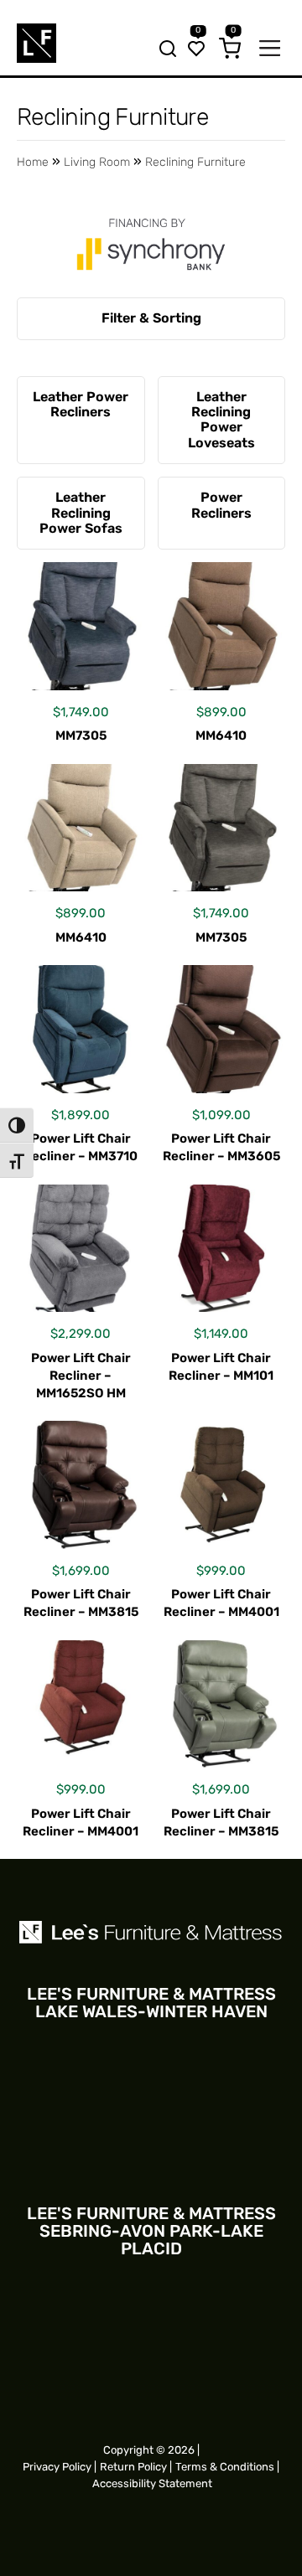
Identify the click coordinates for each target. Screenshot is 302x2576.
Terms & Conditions (225, 2467)
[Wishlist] (196, 50)
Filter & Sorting (151, 318)
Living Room (97, 162)
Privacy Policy (57, 2467)
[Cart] (230, 50)
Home (33, 162)
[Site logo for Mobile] (36, 43)
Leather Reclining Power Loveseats (221, 420)
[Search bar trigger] (163, 50)
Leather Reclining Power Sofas (81, 513)
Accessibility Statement (152, 2483)
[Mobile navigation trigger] (270, 50)
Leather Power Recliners (81, 404)
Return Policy (133, 2467)
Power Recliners (221, 505)
